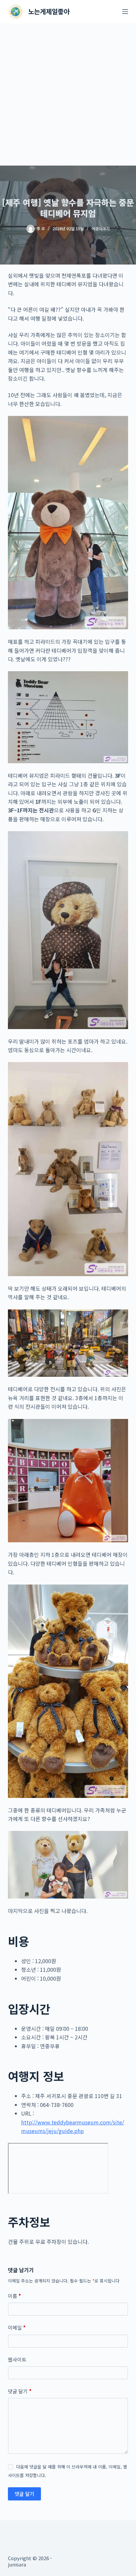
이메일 (17, 2327)
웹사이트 (17, 2359)
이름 (15, 2296)
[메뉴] (125, 12)
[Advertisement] (68, 94)
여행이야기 (101, 228)
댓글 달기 (20, 2391)
